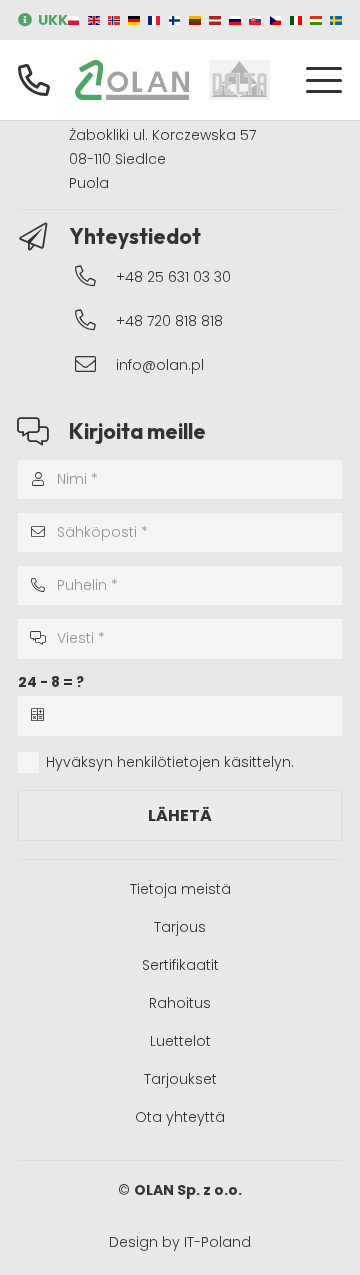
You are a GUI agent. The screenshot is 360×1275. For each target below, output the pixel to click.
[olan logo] (132, 80)
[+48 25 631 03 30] (95, 276)
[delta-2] (239, 80)
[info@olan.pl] (95, 364)
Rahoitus (180, 1003)
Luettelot (180, 1041)
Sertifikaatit (180, 965)
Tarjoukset (180, 1079)
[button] (324, 80)
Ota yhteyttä (180, 1117)
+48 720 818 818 (169, 321)
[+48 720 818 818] (95, 320)
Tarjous (180, 927)
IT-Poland (217, 1242)
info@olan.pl (160, 365)
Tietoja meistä (180, 889)
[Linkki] (34, 79)
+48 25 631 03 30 (173, 277)
